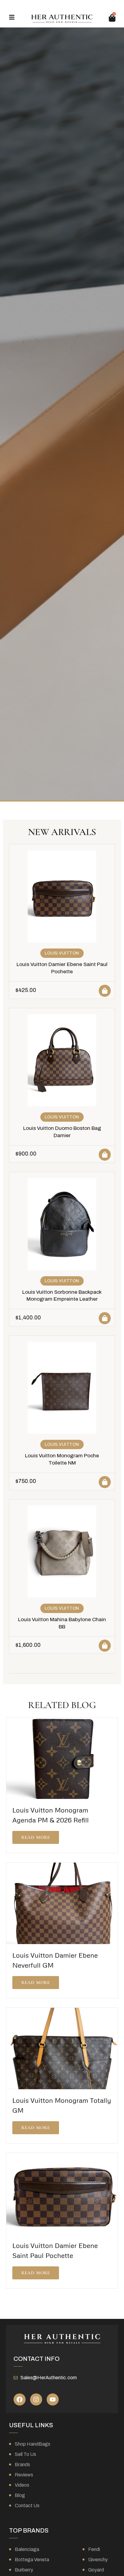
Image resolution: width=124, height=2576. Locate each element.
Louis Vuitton (62, 953)
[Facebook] (20, 2399)
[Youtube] (53, 2399)
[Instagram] (36, 2399)
